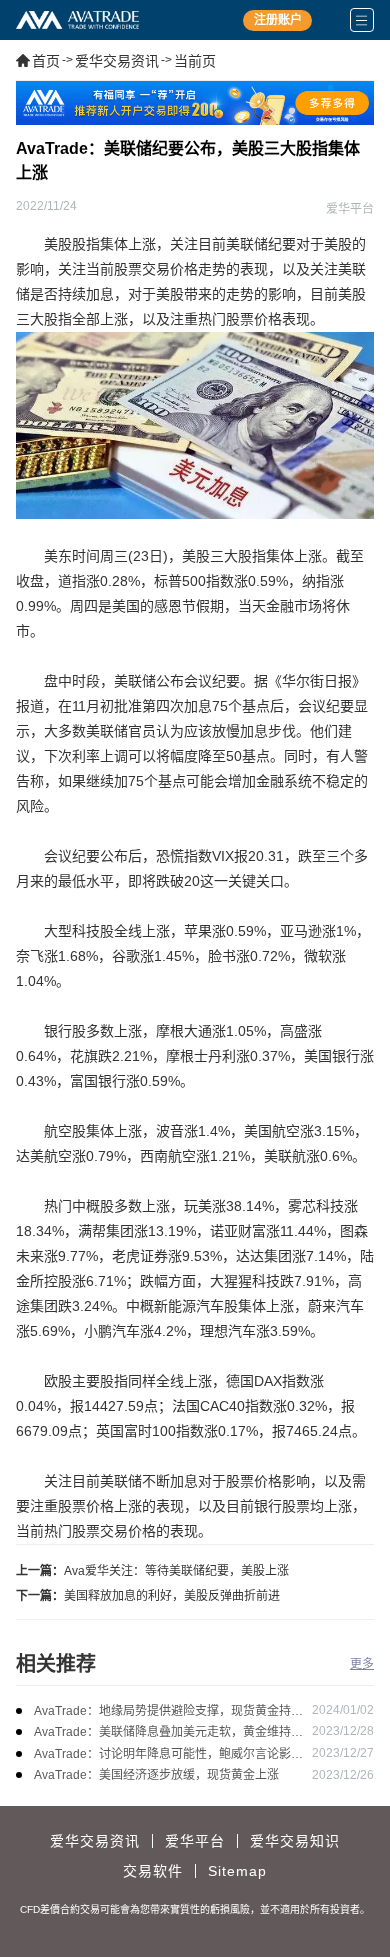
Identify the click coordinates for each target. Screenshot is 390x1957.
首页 (46, 61)
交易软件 (153, 1871)
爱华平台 (195, 1841)
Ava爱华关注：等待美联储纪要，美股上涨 (176, 1571)
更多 (362, 1664)
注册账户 (278, 20)
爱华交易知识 (295, 1841)
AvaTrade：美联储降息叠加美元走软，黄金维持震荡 (168, 1733)
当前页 (195, 61)
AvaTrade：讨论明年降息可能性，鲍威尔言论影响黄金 (168, 1755)
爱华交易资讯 (117, 61)
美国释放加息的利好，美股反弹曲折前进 (172, 1596)
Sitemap (237, 1871)
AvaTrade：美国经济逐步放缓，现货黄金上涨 (156, 1775)
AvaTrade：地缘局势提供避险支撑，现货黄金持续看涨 (168, 1712)
